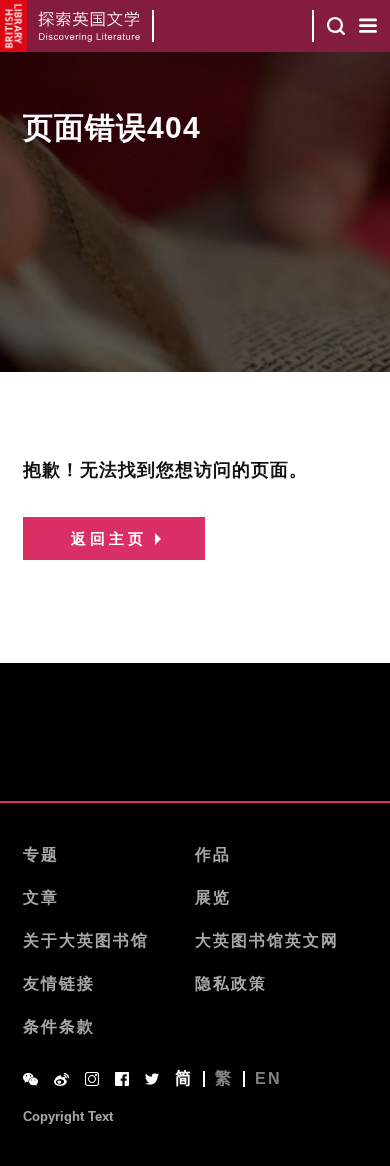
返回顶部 (195, 750)
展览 (213, 897)
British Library (13, 26)
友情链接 (59, 983)
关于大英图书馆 (86, 940)
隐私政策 (231, 983)
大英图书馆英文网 (267, 940)
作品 (213, 854)
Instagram (92, 1079)
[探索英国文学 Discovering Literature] (90, 26)
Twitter (152, 1079)
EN (268, 1079)
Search (336, 26)
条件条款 (59, 1026)
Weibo (61, 1079)
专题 (41, 854)
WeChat (30, 1079)
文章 (41, 897)
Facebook (122, 1079)
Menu (368, 26)
